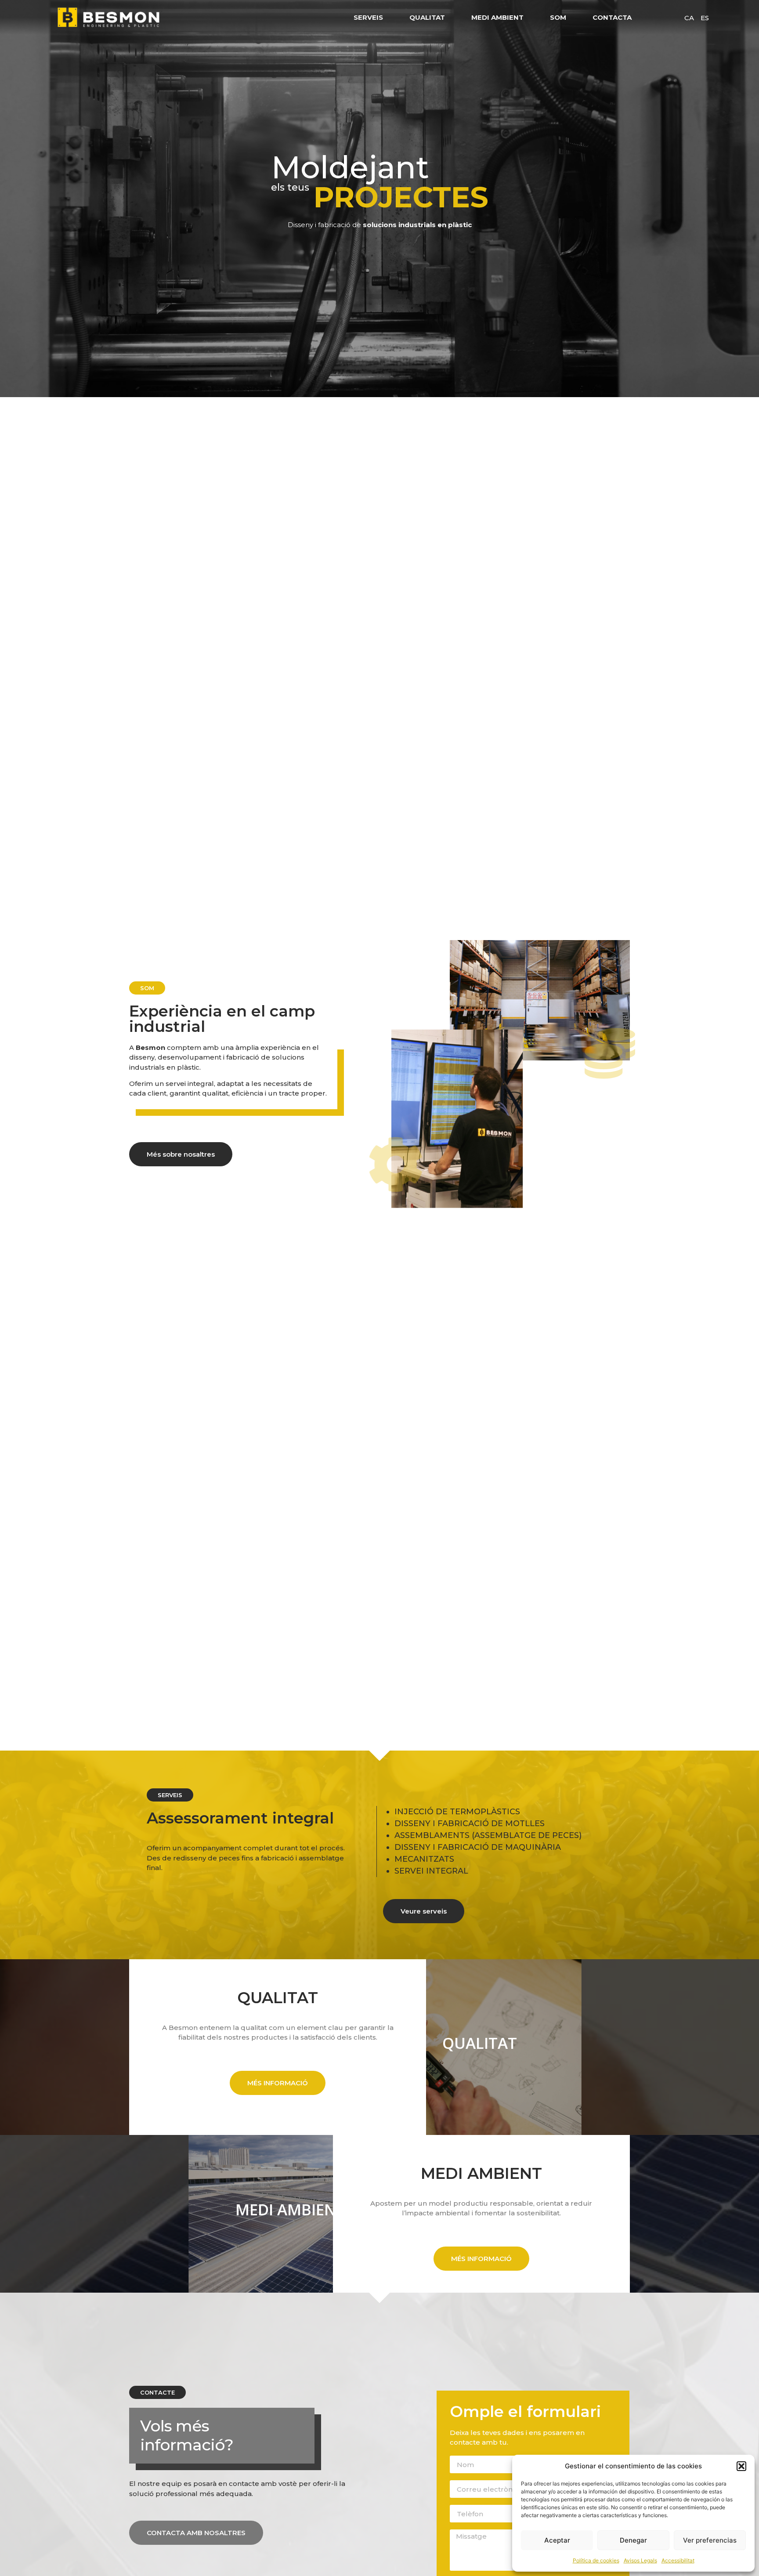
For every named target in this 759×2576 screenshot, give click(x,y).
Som (558, 17)
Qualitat (427, 17)
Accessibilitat (678, 2560)
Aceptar (557, 2540)
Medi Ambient (497, 17)
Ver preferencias (710, 2540)
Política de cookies (596, 2560)
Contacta (612, 17)
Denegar (633, 2540)
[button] (741, 2466)
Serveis (368, 17)
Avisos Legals (640, 2560)
